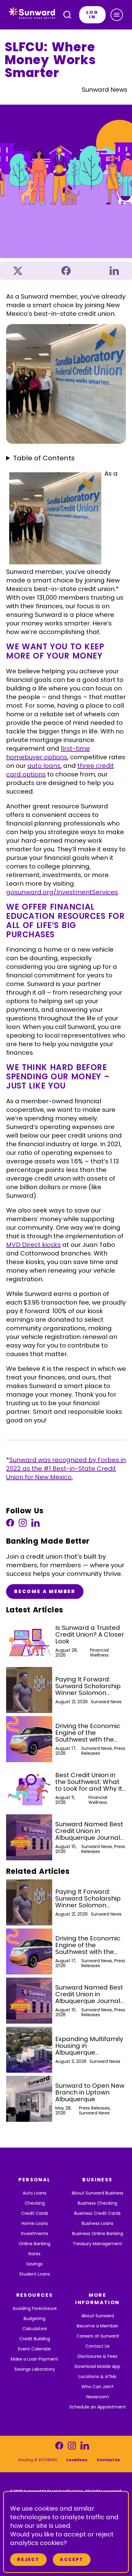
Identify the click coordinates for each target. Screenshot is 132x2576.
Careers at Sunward (98, 2336)
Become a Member (45, 1591)
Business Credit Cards (97, 2213)
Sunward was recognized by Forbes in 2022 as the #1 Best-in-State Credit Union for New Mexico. (66, 1468)
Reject (28, 2559)
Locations (77, 2460)
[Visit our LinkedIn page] (35, 1524)
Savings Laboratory (35, 2369)
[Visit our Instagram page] (23, 1524)
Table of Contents (44, 458)
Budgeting (35, 2319)
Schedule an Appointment (98, 2407)
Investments (35, 2234)
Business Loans (97, 2223)
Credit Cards (35, 2213)
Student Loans (35, 2274)
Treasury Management (97, 2244)
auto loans (44, 766)
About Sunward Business (97, 2193)
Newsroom (98, 2397)
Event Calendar (35, 2349)
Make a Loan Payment (35, 2359)
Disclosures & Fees (97, 2356)
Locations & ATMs (97, 2377)
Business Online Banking (98, 2234)
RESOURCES (35, 2295)
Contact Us (97, 2346)
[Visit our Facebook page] (10, 1524)
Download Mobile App (97, 2366)
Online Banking (35, 2244)
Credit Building (35, 2339)
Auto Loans (35, 2193)
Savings (35, 2264)
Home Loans (35, 2223)
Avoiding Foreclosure (35, 2308)
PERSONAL (34, 2180)
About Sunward (98, 2316)
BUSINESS (97, 2180)
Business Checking (97, 2203)
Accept (72, 2559)
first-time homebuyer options (48, 753)
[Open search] (67, 15)
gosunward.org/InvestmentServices (62, 892)
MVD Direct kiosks (33, 1245)
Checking (35, 2203)
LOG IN (92, 15)
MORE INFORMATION (97, 2299)
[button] (117, 15)
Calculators (35, 2329)
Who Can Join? (97, 2387)
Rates (35, 2254)
